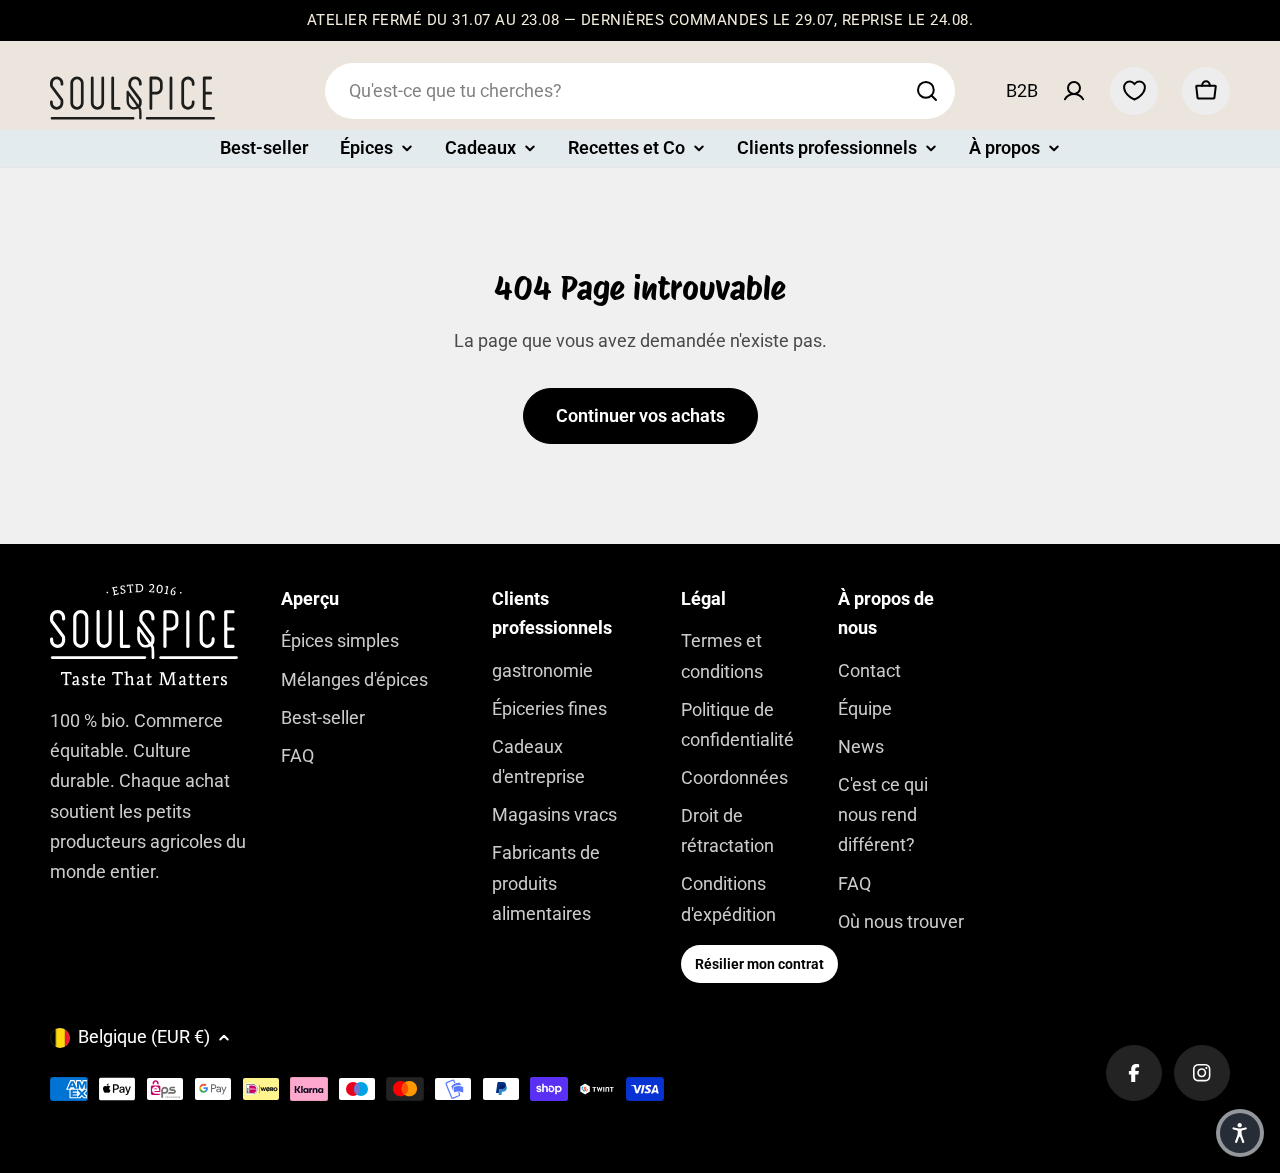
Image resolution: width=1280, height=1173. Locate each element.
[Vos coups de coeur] (1134, 91)
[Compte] (1074, 91)
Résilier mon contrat (759, 964)
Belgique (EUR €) (144, 1036)
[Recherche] (927, 91)
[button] (1240, 1133)
